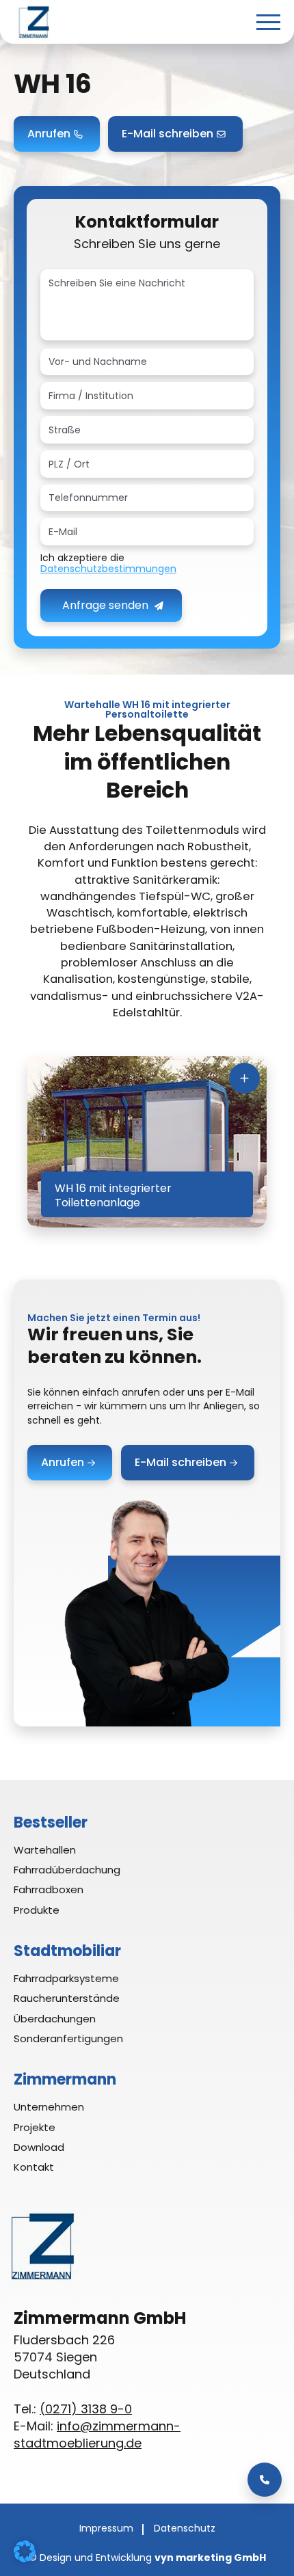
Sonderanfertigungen (68, 2038)
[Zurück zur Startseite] (34, 22)
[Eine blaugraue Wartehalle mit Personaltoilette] (147, 1142)
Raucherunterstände (67, 1998)
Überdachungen (55, 2019)
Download (39, 2147)
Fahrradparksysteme (66, 1978)
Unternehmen (49, 2107)
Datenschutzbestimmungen (108, 569)
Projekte (35, 2127)
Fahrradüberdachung (67, 1870)
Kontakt (34, 2167)
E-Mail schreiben (168, 134)
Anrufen (49, 134)
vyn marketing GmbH (210, 2558)
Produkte (37, 1910)
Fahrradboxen (49, 1889)
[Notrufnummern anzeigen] (265, 2480)
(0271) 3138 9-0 (86, 2409)
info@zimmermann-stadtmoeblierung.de (97, 2435)
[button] (25, 2551)
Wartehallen (45, 1850)
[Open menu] (268, 22)
